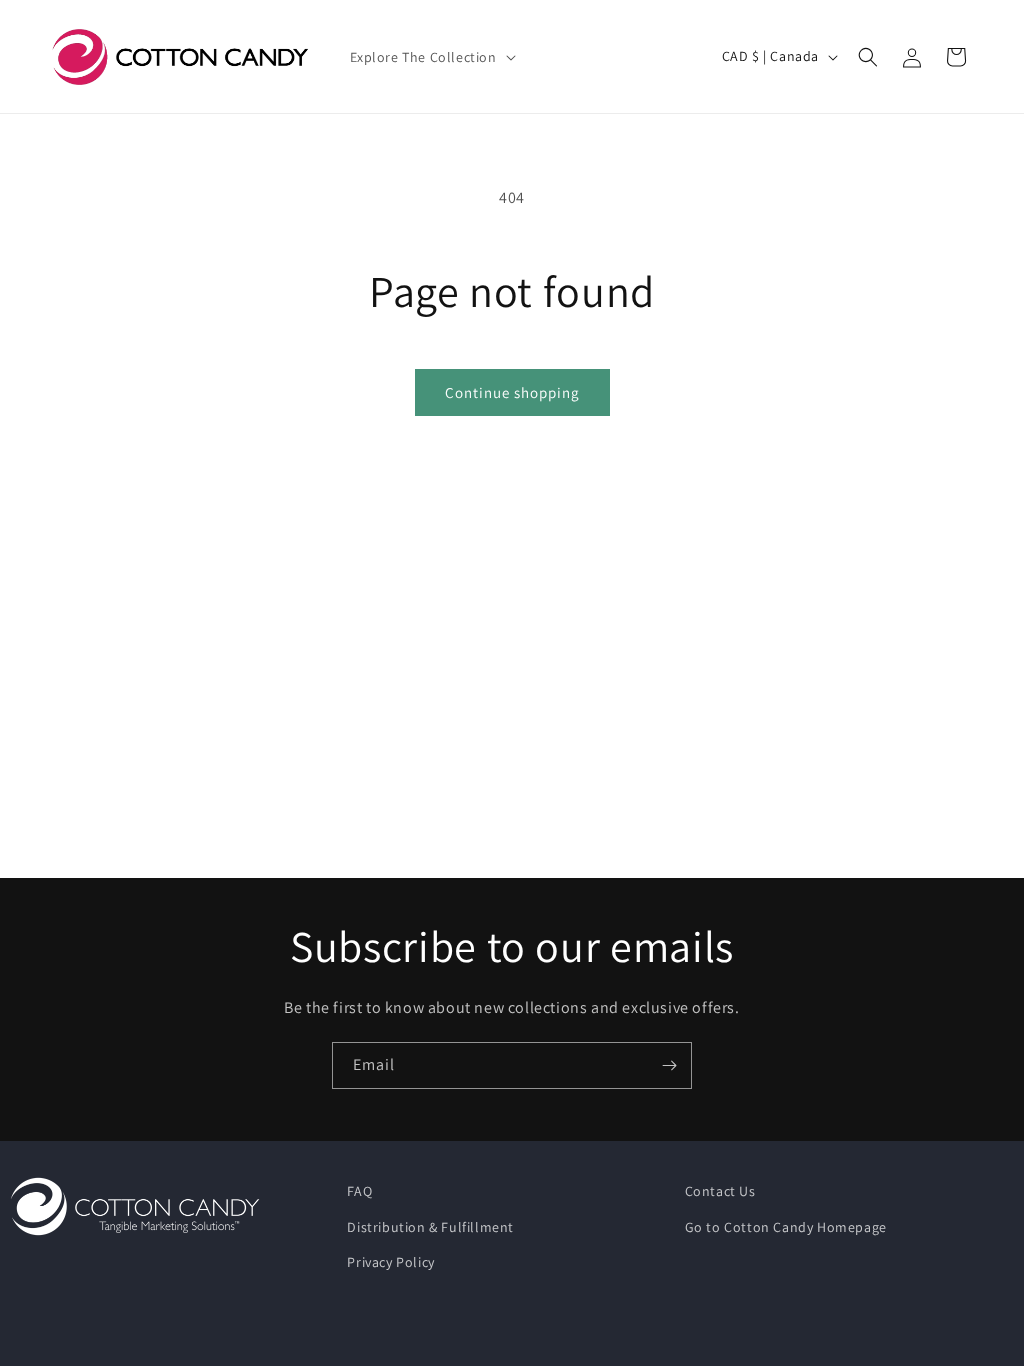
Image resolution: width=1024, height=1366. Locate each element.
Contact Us (720, 1191)
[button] (431, 57)
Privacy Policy (390, 1262)
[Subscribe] (669, 1065)
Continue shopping (512, 392)
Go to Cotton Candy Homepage (786, 1227)
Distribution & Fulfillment (430, 1227)
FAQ (359, 1191)
